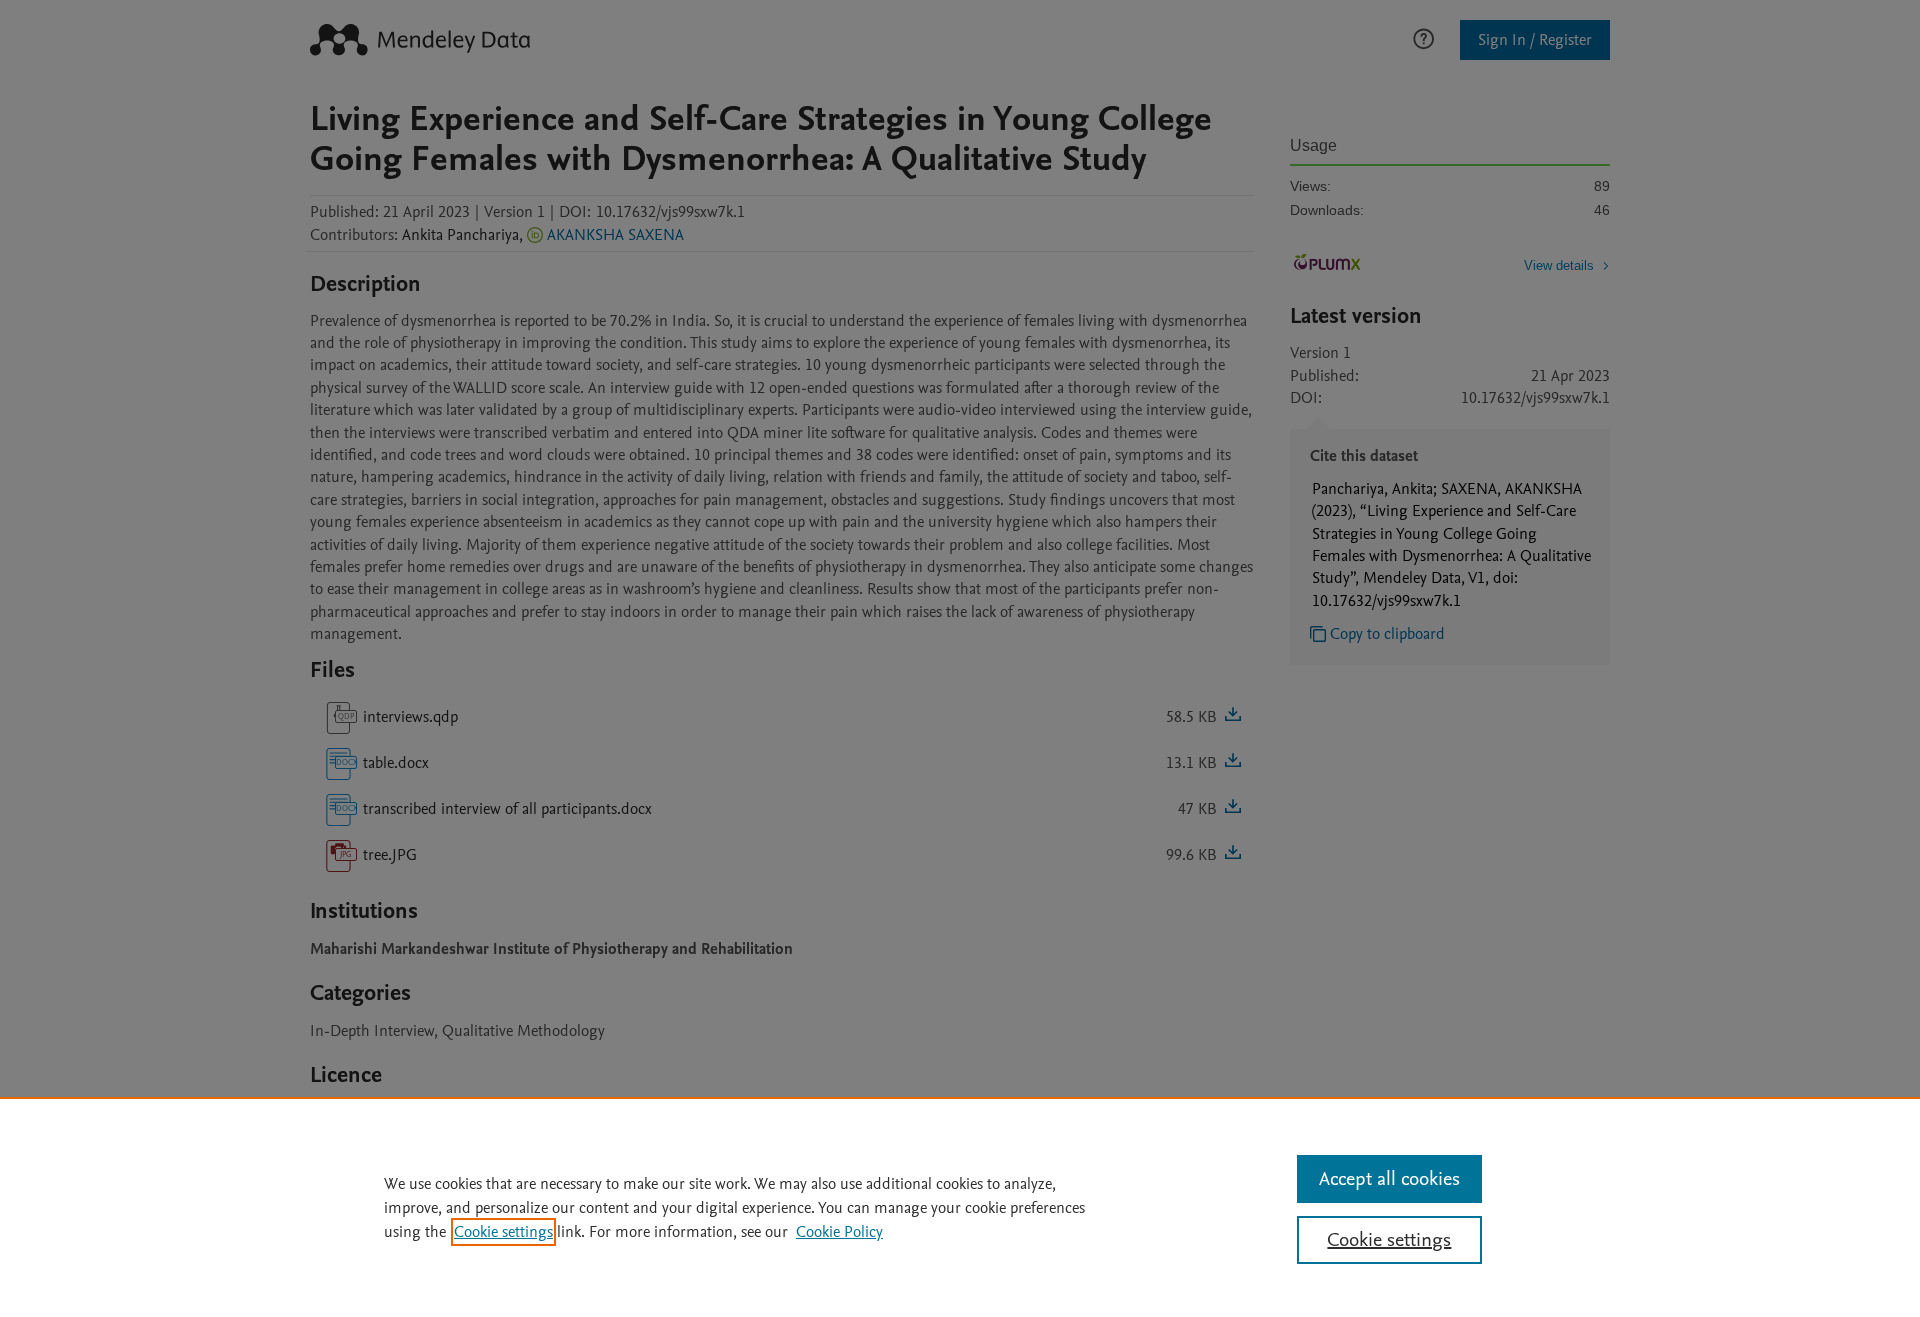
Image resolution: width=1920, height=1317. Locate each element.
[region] (960, 1207)
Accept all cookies (1389, 1179)
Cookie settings (503, 1232)
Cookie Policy (839, 1232)
